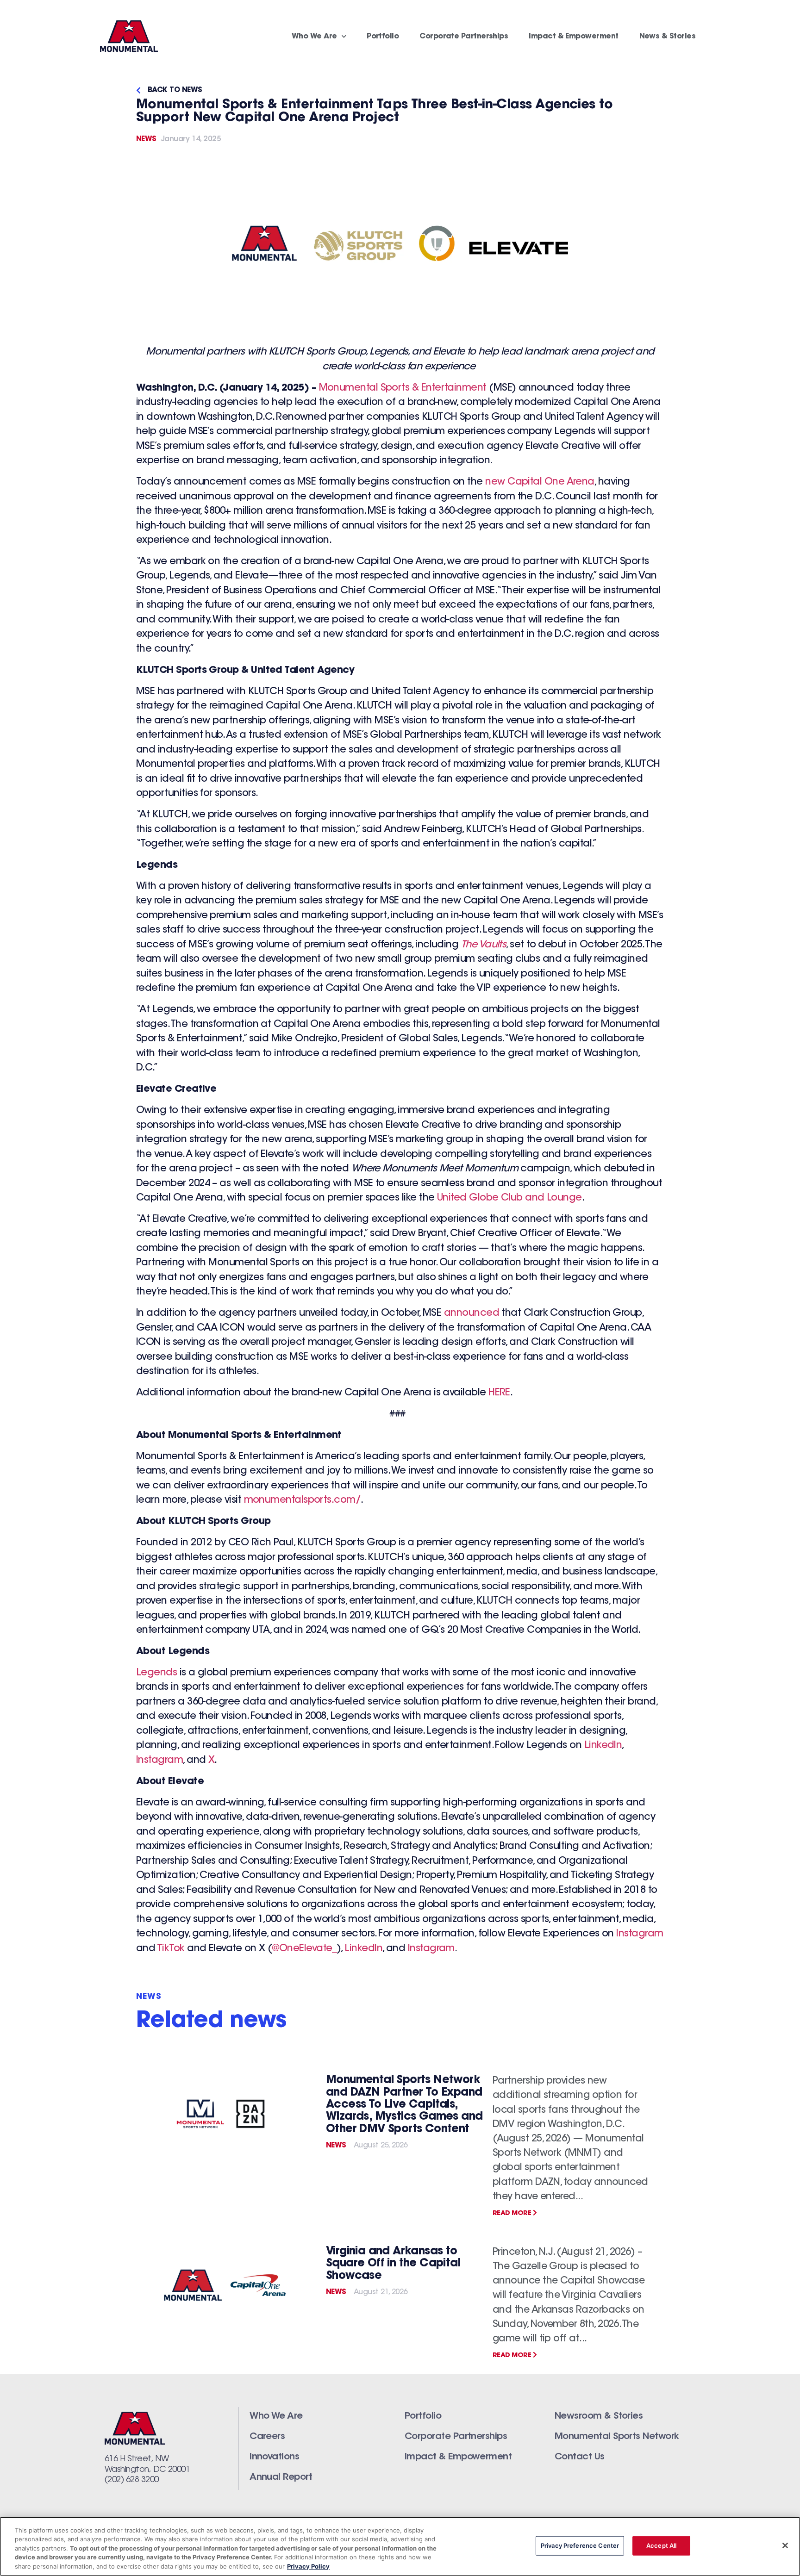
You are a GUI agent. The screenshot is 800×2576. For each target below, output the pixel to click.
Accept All (661, 2545)
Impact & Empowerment (573, 37)
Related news (211, 2022)
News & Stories (667, 37)
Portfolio (383, 37)
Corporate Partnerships (464, 37)
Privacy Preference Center (580, 2545)
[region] (400, 2546)
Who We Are (314, 37)
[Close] (785, 2545)
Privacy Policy (308, 2566)
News (146, 139)
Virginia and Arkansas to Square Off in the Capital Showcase (393, 2264)
